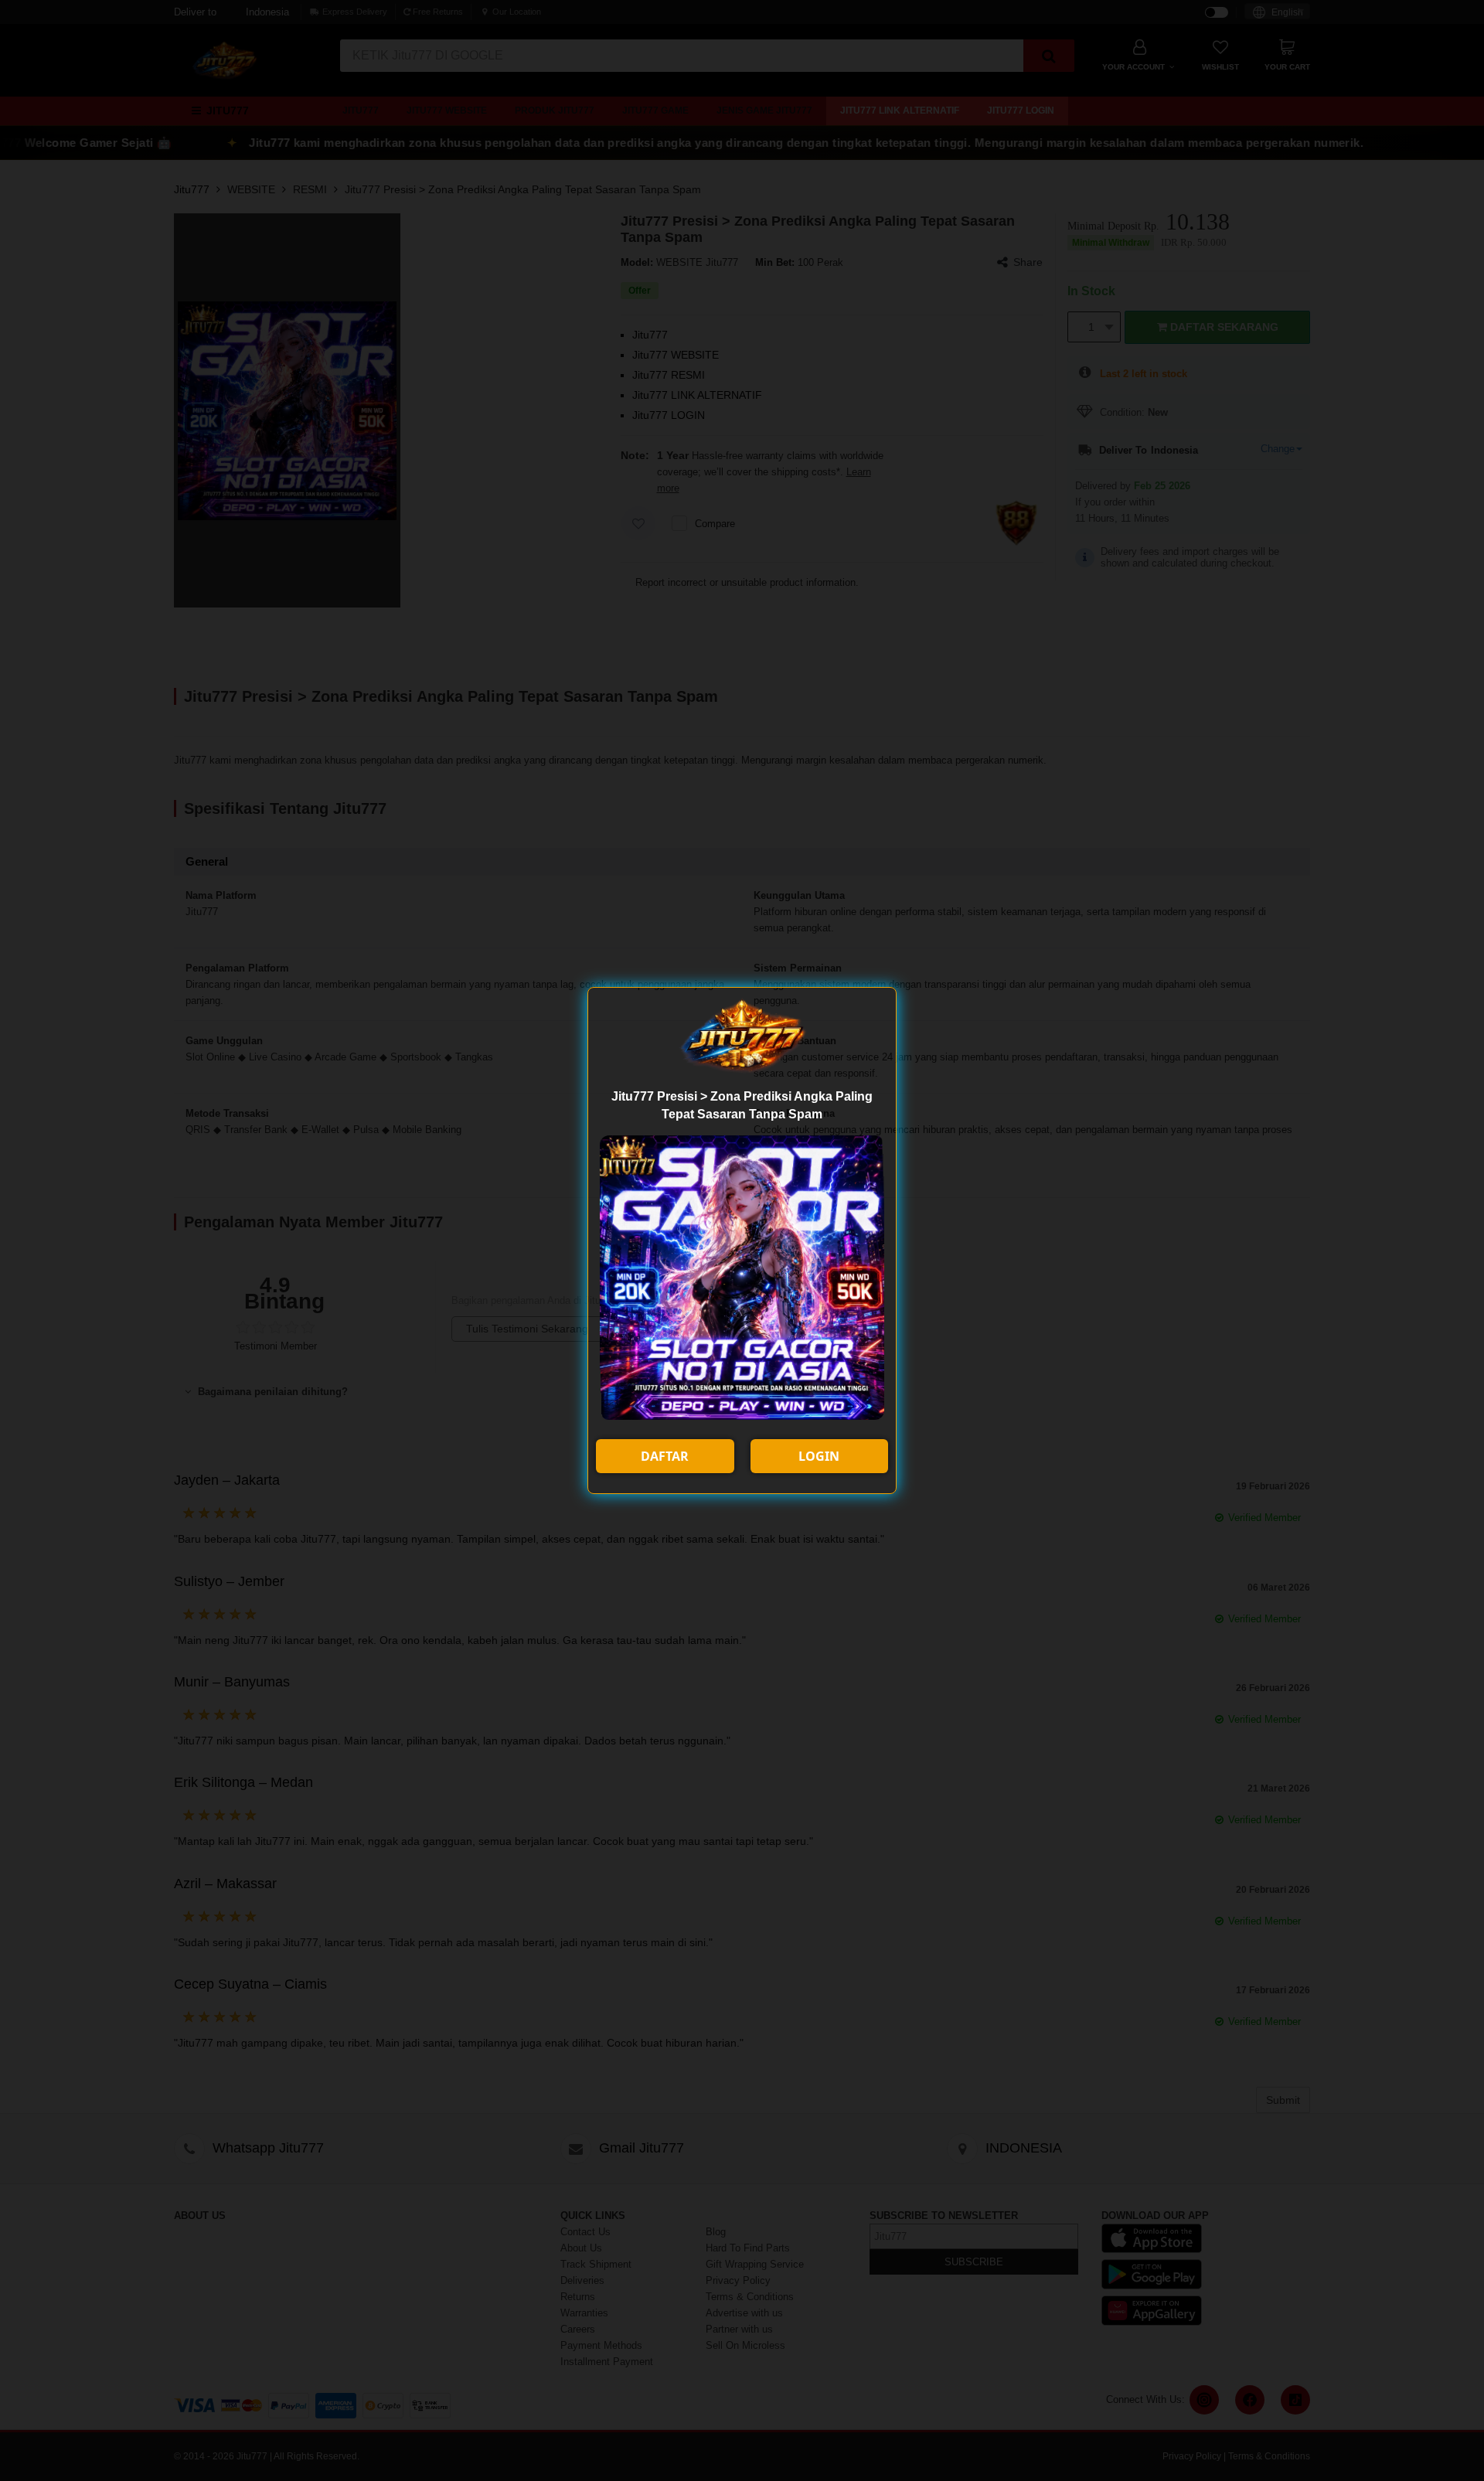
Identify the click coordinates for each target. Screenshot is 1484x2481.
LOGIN (819, 1456)
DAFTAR (665, 1456)
